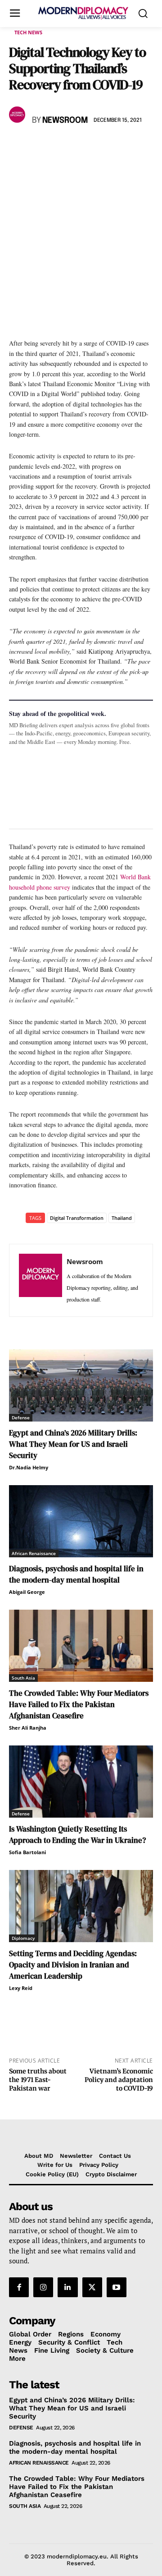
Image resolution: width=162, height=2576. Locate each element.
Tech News (28, 32)
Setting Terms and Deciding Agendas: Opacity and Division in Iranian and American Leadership (73, 1965)
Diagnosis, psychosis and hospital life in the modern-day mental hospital (76, 1574)
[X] (39, 147)
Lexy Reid (21, 1988)
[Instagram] (43, 2287)
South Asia (23, 1678)
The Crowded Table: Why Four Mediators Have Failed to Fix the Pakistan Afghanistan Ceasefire (79, 1704)
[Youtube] (117, 2287)
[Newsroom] (18, 115)
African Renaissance (34, 1553)
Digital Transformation (77, 1218)
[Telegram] (121, 147)
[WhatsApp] (59, 147)
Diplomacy (23, 1938)
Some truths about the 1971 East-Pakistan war (38, 2080)
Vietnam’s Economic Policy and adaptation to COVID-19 (119, 2080)
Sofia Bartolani (27, 1852)
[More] (143, 147)
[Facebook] (18, 147)
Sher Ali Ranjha (28, 1728)
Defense (21, 1417)
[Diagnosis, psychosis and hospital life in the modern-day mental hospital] (81, 1521)
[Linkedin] (80, 147)
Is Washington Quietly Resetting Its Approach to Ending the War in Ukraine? (77, 1835)
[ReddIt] (101, 147)
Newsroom (65, 120)
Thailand (122, 1218)
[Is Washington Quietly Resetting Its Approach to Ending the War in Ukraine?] (81, 1782)
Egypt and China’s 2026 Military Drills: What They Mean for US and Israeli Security (73, 1444)
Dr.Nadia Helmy (29, 1467)
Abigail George (27, 1592)
